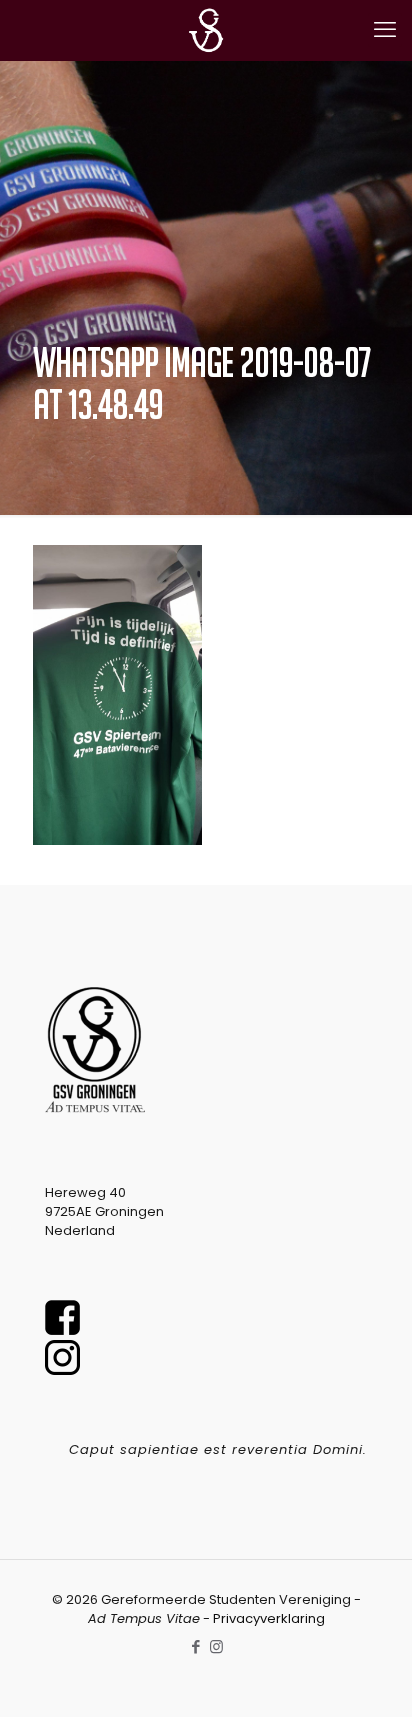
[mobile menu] (385, 30)
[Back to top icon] (371, 1676)
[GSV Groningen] (206, 30)
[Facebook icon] (195, 1646)
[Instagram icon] (216, 1646)
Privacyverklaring (269, 1618)
